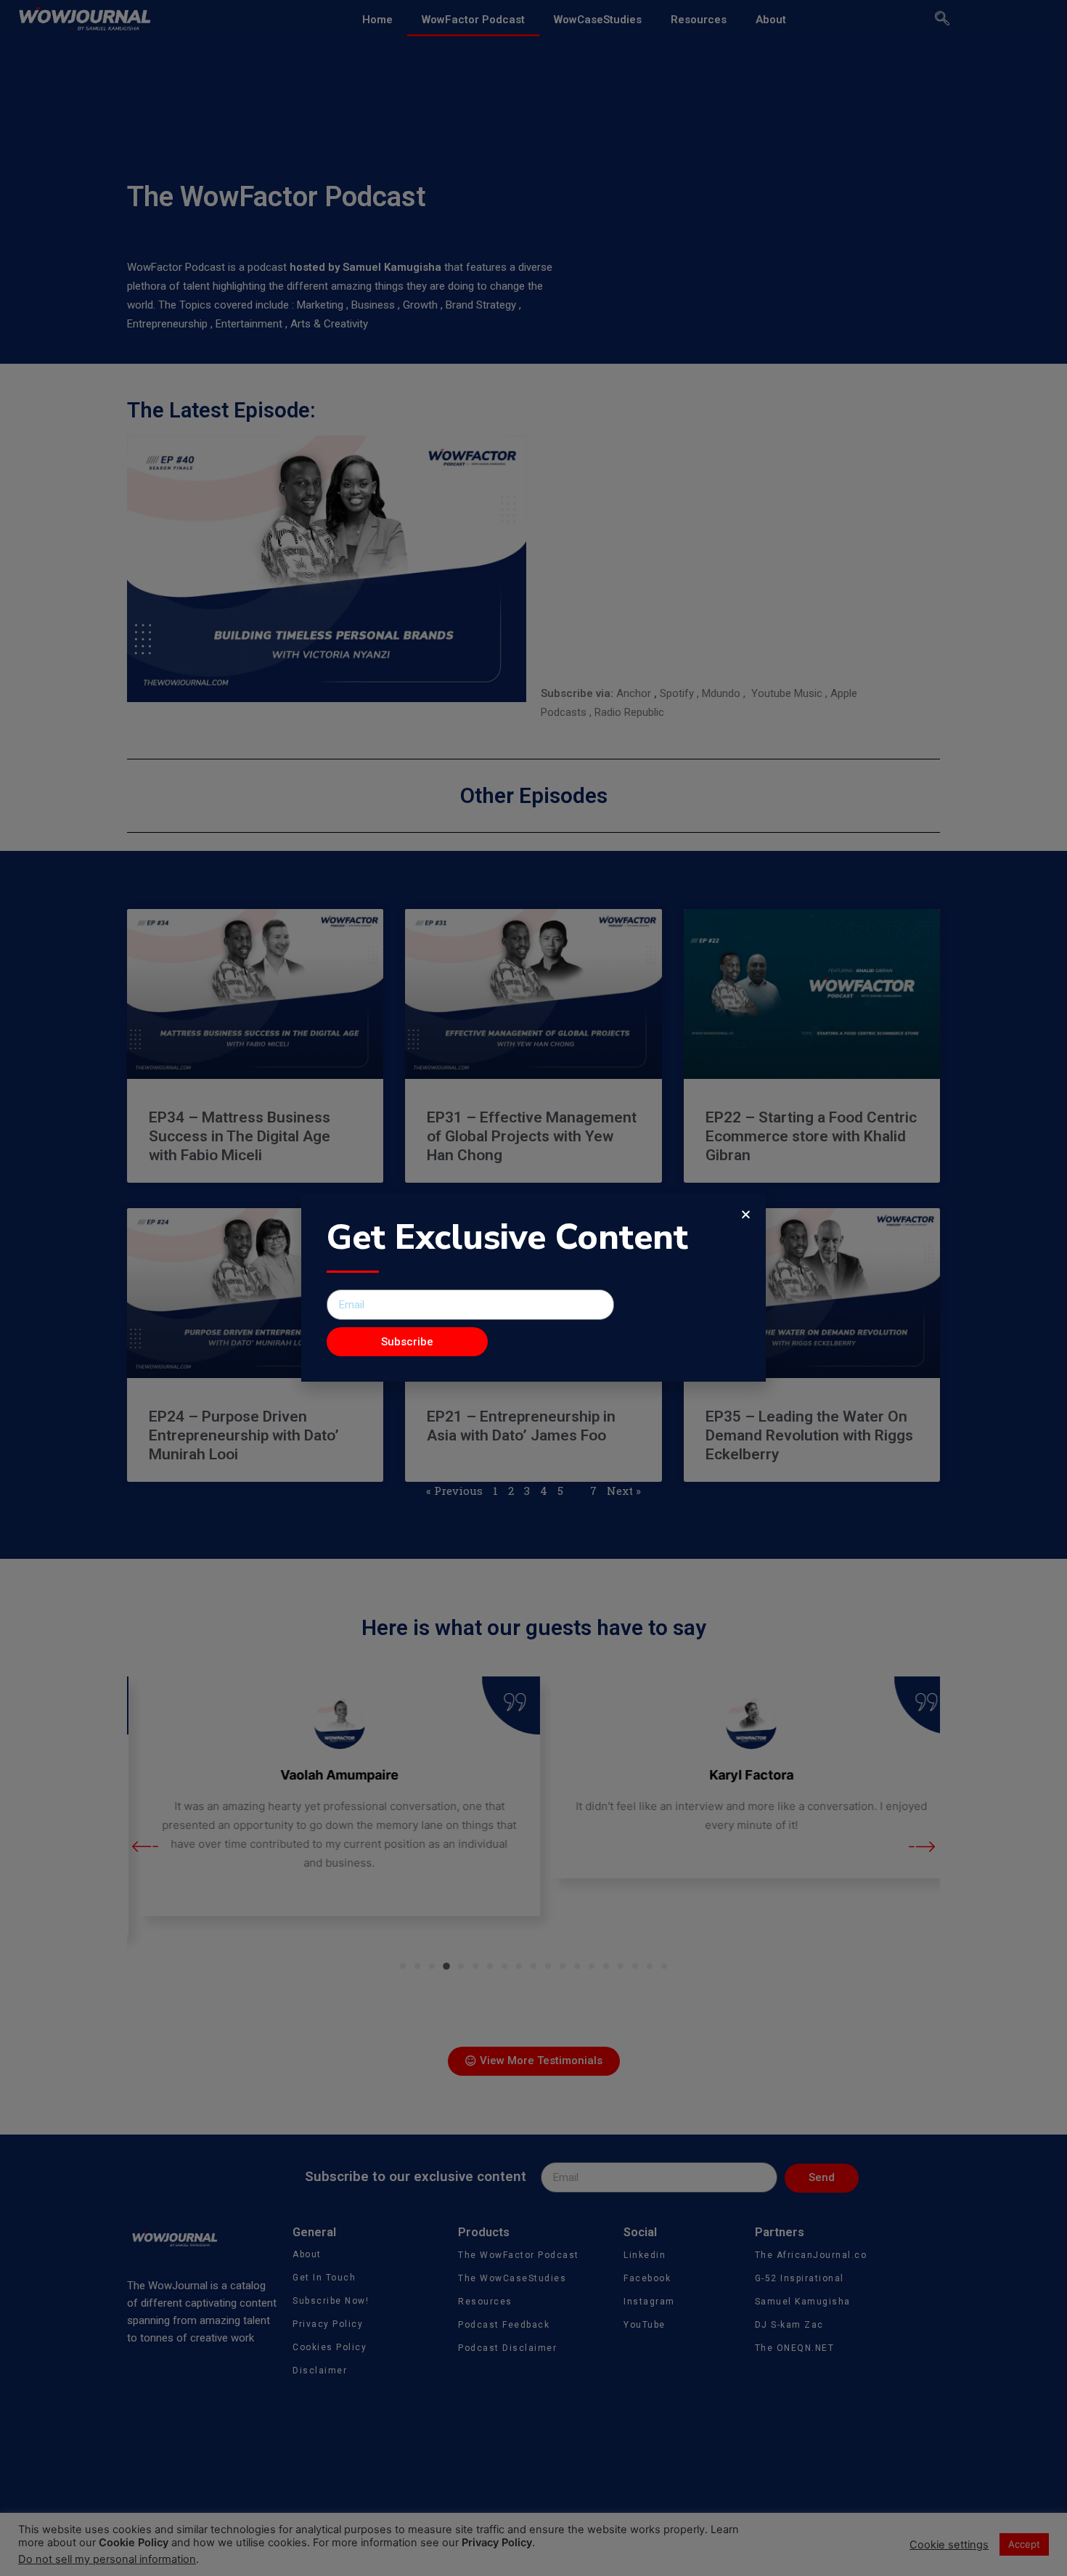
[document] (533, 1288)
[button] (746, 1214)
